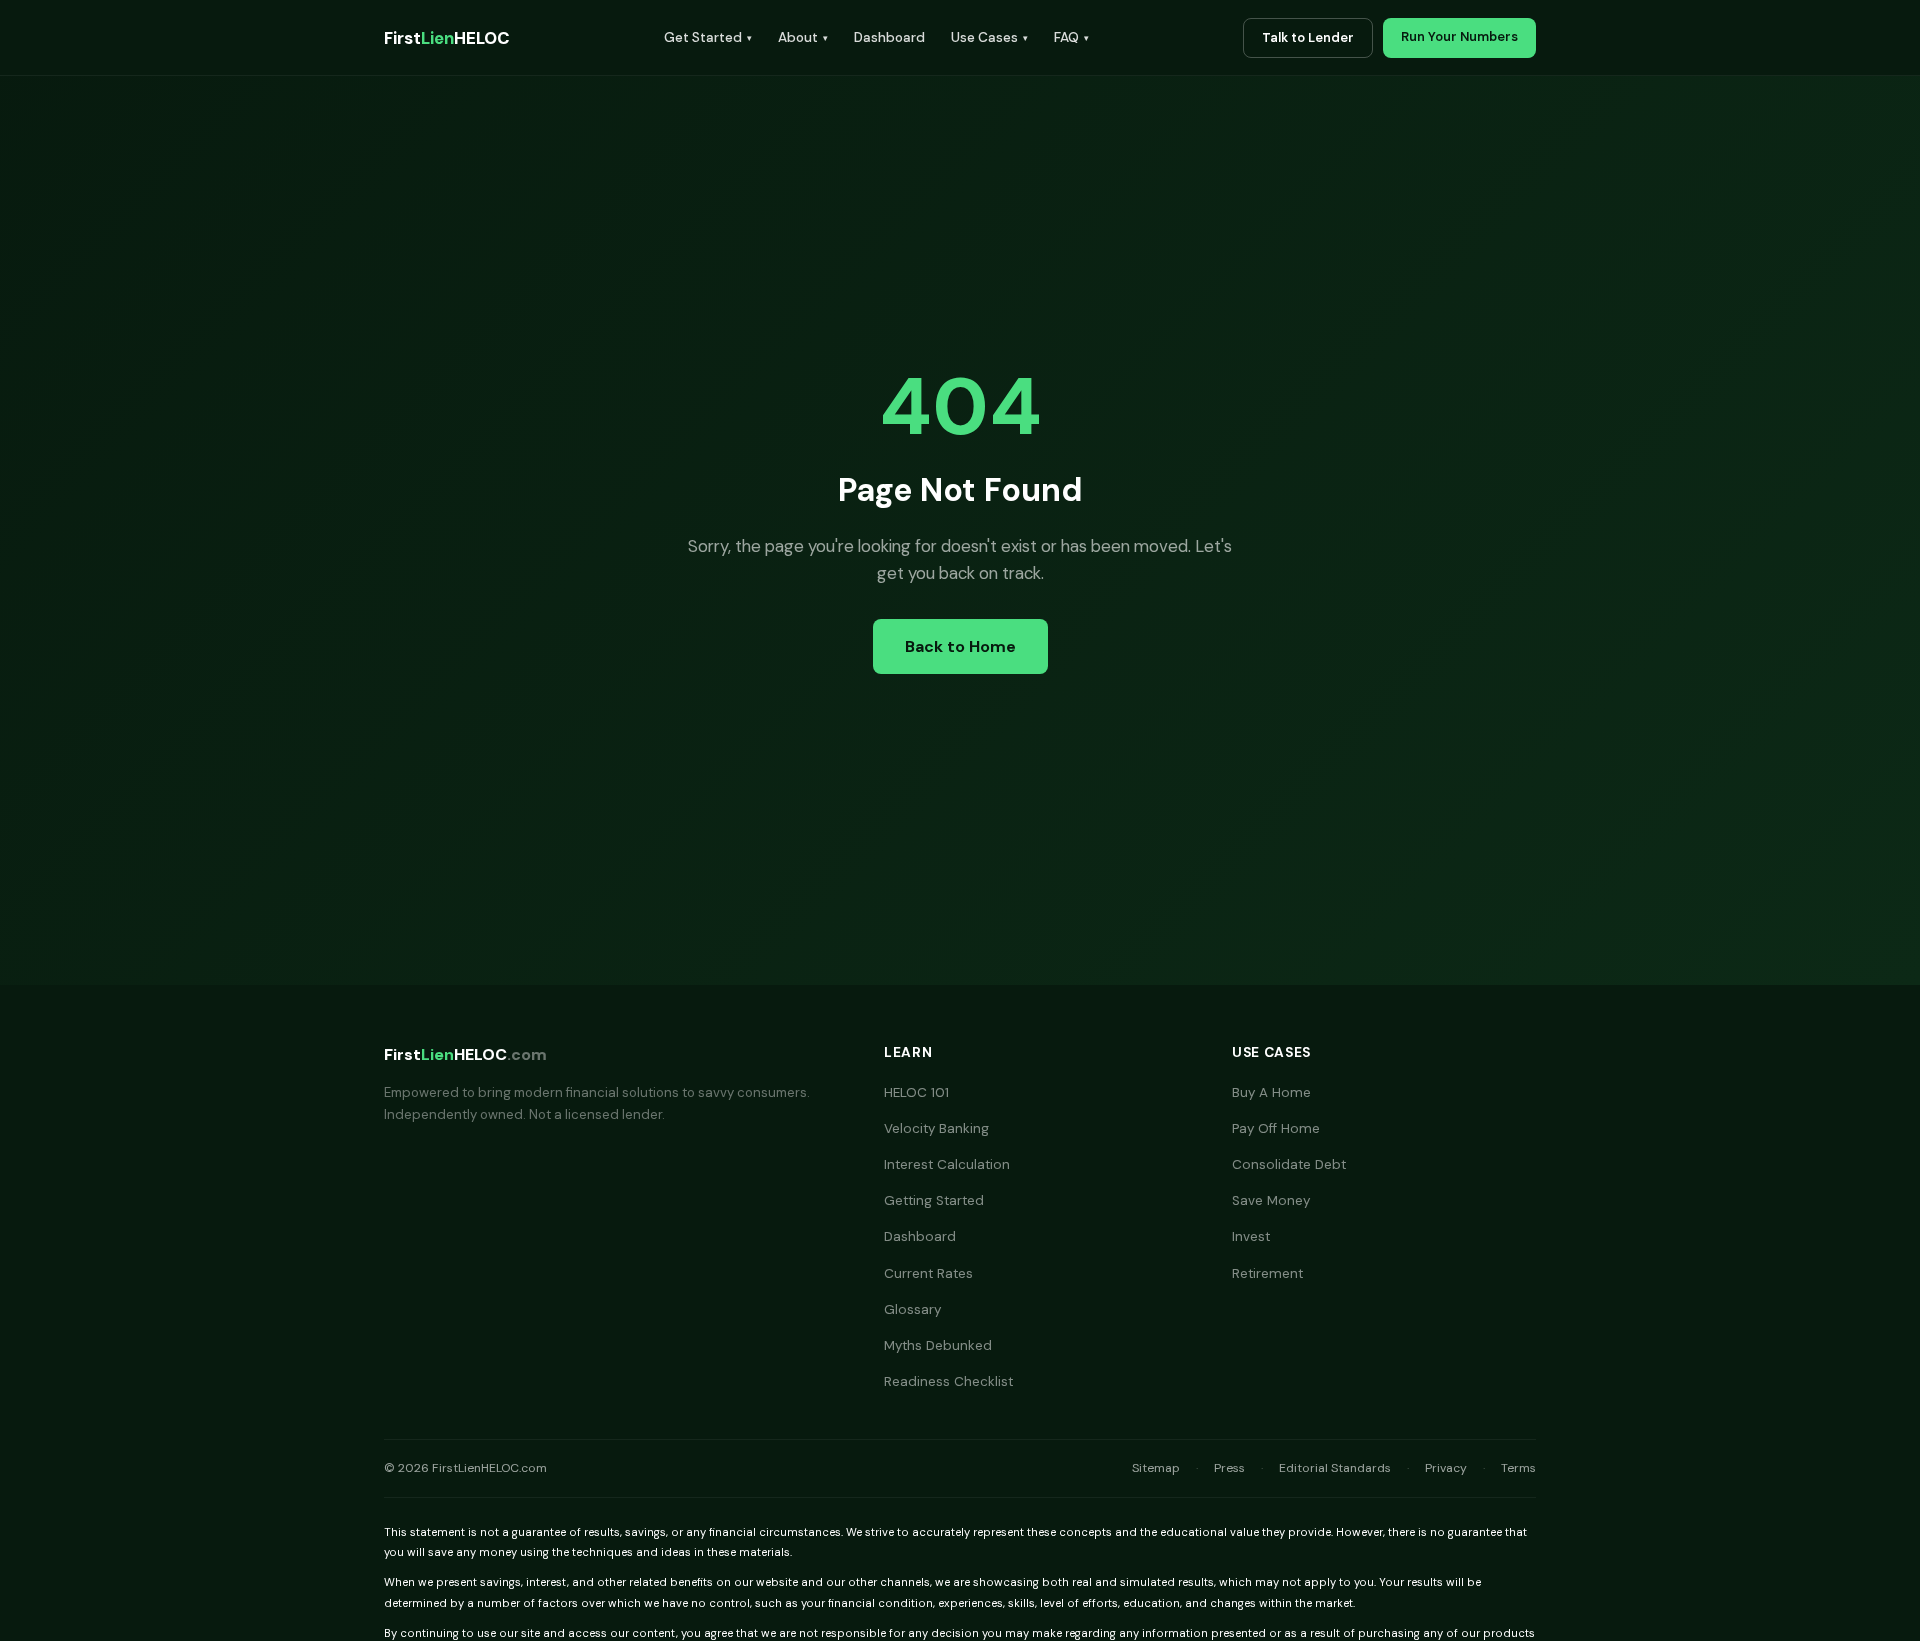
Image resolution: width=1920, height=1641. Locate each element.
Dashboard (889, 37)
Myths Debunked (938, 1345)
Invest (1251, 1236)
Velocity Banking (936, 1128)
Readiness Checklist (948, 1381)
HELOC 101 (916, 1092)
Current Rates (928, 1273)
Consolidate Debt (1289, 1164)
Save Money (1271, 1200)
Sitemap (1156, 1468)
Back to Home (960, 646)
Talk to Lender (1308, 37)
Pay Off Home (1276, 1128)
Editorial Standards (1335, 1468)
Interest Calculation (947, 1164)
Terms (1518, 1468)
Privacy (1446, 1468)
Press (1229, 1468)
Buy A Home (1271, 1092)
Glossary (912, 1309)
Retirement (1267, 1273)
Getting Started (934, 1200)
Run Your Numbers (1459, 36)
